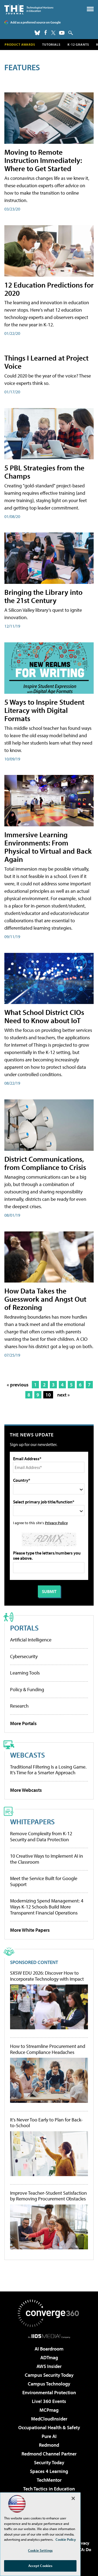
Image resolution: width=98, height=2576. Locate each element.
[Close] (73, 2498)
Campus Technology (49, 2384)
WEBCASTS (27, 1755)
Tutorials (51, 44)
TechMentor (49, 2480)
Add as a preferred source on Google (36, 22)
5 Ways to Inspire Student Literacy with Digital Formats (44, 710)
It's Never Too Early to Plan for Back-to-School (46, 2123)
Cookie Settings (40, 2550)
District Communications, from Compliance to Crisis (45, 1163)
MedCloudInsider (49, 2419)
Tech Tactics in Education (49, 2489)
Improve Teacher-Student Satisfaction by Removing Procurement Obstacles (48, 2196)
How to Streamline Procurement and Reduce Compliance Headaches (48, 2049)
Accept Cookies (40, 2566)
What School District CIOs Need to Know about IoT (44, 1016)
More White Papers (30, 1930)
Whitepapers (32, 1821)
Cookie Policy (66, 2539)
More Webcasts (26, 1790)
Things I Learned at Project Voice (46, 362)
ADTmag (49, 2357)
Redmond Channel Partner (49, 2454)
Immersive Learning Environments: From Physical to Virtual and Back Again (48, 847)
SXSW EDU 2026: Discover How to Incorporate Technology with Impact (47, 1976)
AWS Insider (49, 2366)
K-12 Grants (78, 44)
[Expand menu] (90, 10)
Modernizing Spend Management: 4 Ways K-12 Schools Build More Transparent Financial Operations (47, 1907)
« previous (18, 1385)
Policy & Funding (27, 1689)
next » (63, 1395)
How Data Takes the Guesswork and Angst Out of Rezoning (45, 1299)
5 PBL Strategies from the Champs (44, 472)
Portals (24, 1628)
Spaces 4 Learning (49, 2471)
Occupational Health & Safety (49, 2427)
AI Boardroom (49, 2349)
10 (48, 1395)
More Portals (23, 1723)
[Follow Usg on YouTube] (62, 33)
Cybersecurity (24, 1656)
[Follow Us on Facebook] (46, 32)
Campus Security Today (49, 2375)
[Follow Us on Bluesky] (37, 33)
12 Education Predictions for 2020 (49, 289)
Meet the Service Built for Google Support (44, 1881)
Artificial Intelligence (31, 1640)
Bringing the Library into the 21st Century (43, 596)
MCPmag (49, 2410)
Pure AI (49, 2436)
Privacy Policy (56, 1523)
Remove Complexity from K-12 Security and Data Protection (41, 1836)
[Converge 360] (49, 2313)
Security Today (49, 2462)
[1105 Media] (49, 2336)
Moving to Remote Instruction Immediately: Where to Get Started (43, 160)
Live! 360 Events (49, 2401)
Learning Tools (25, 1673)
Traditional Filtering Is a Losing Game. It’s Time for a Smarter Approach (48, 1770)
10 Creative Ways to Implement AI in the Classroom (47, 1859)
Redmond (49, 2445)
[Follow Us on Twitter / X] (53, 33)
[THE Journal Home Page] (29, 9)
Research (19, 1706)
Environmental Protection (49, 2392)
